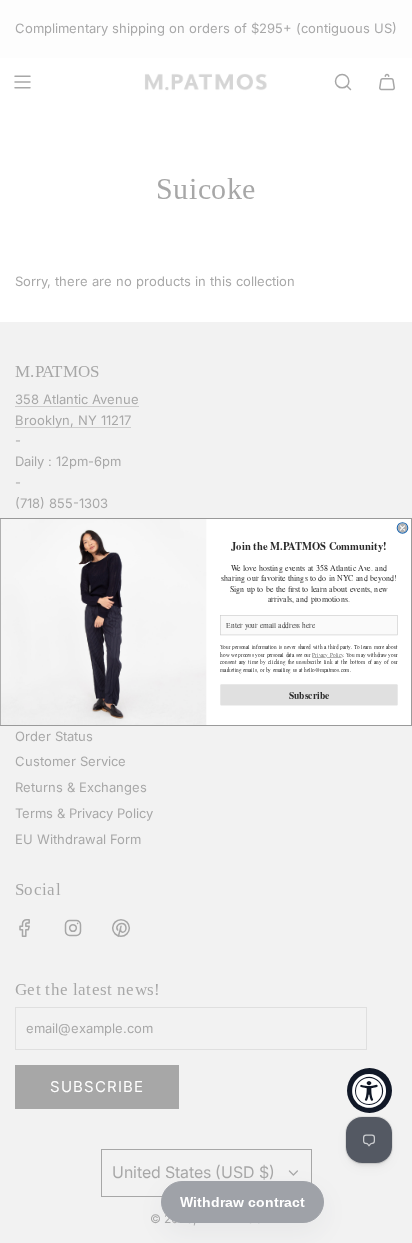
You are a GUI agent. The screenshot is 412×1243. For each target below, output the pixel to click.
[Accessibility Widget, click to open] (369, 1090)
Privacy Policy (327, 653)
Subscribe (309, 694)
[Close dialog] (402, 527)
